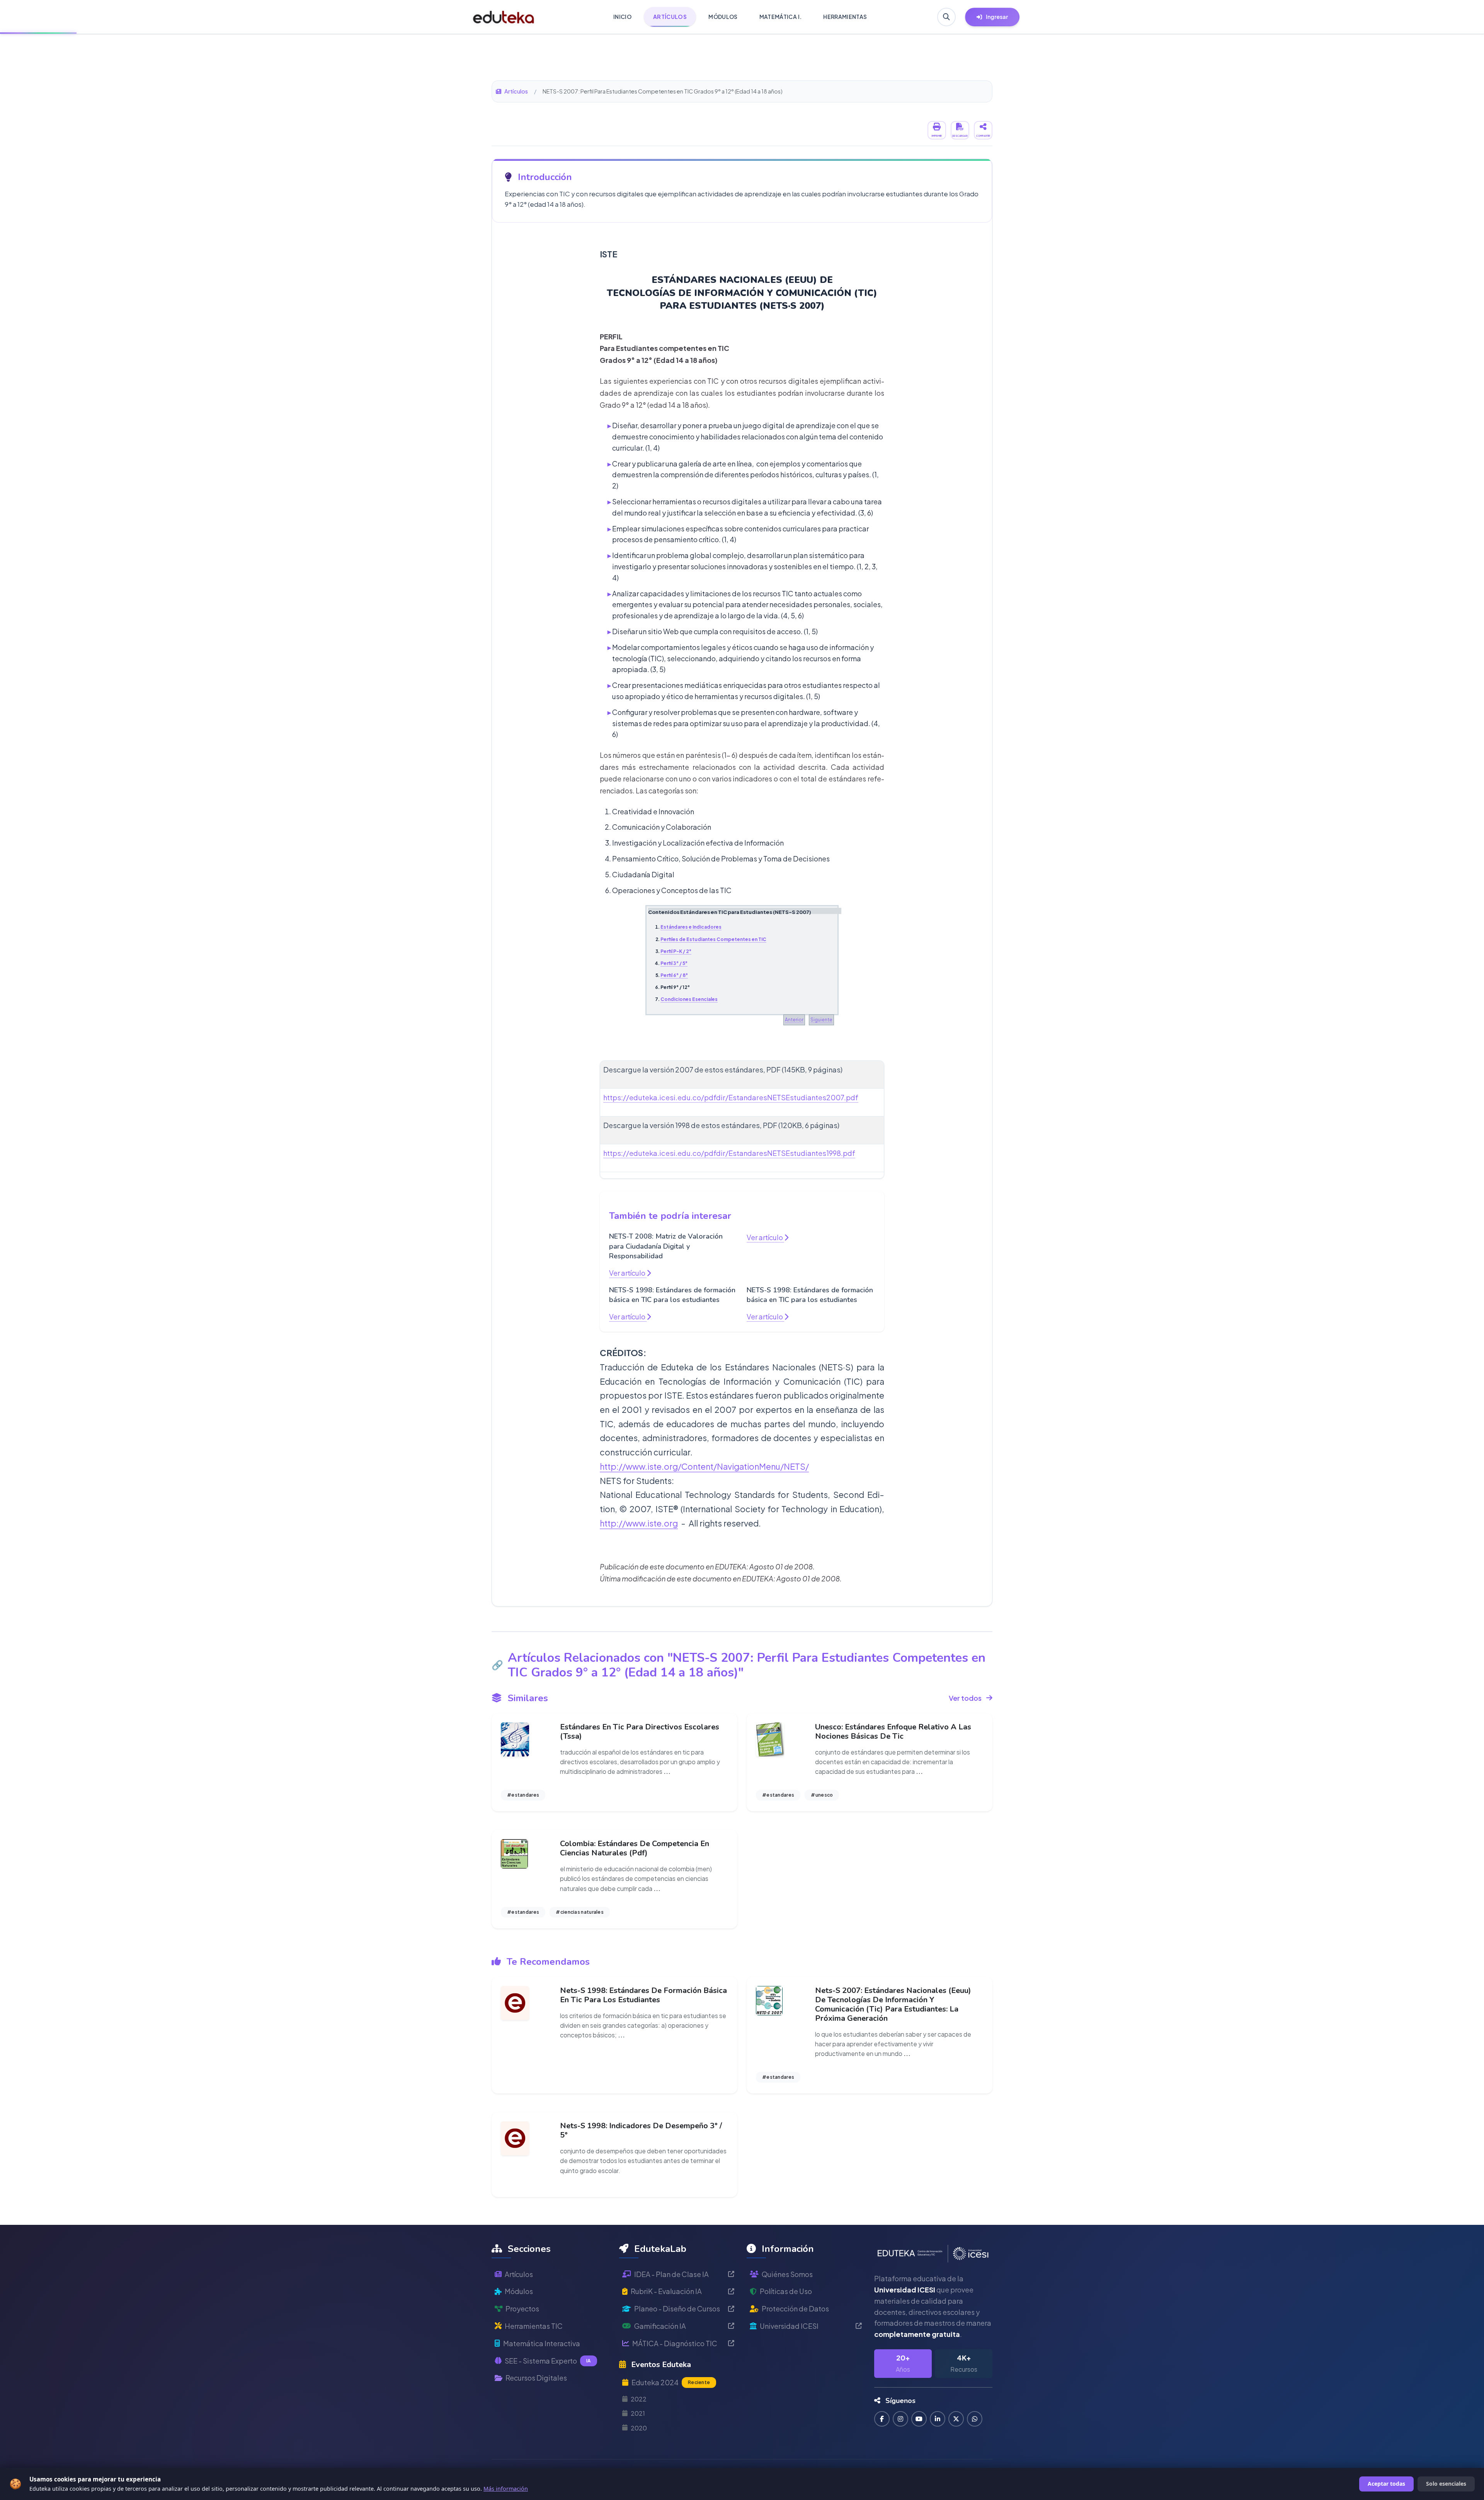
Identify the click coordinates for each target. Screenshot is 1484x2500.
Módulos (519, 2291)
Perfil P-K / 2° (676, 951)
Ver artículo (628, 1273)
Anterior (794, 1020)
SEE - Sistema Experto (548, 2361)
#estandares (523, 1795)
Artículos (516, 91)
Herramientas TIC (534, 2326)
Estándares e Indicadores (691, 927)
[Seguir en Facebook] (882, 2419)
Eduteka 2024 (671, 2382)
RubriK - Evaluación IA (666, 2291)
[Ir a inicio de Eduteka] (504, 17)
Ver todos (965, 1698)
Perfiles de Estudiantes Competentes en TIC (713, 939)
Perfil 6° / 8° (674, 975)
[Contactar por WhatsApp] (975, 2419)
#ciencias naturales (580, 1912)
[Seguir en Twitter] (956, 2419)
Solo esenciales (1446, 2484)
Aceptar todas (1386, 2484)
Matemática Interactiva (542, 2343)
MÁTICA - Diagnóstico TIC (675, 2343)
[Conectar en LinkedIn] (938, 2419)
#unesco (822, 1795)
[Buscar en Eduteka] (946, 17)
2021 (638, 2413)
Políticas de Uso (786, 2291)
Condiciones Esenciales (689, 999)
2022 (639, 2399)
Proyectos (522, 2309)
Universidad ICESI (789, 2326)
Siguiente (821, 1020)
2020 (639, 2428)
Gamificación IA (660, 2326)
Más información (506, 2489)
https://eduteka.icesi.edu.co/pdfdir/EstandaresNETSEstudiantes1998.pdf (729, 1153)
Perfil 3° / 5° (674, 963)
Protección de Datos (795, 2309)
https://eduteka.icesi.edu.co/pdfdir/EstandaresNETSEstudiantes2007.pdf (731, 1097)
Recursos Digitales (536, 2378)
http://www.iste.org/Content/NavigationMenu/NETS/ (704, 1466)
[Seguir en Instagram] (900, 2419)
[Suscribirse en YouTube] (919, 2419)
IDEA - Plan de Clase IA (671, 2274)
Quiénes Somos (787, 2274)
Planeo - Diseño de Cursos (677, 2309)
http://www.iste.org (639, 1523)
